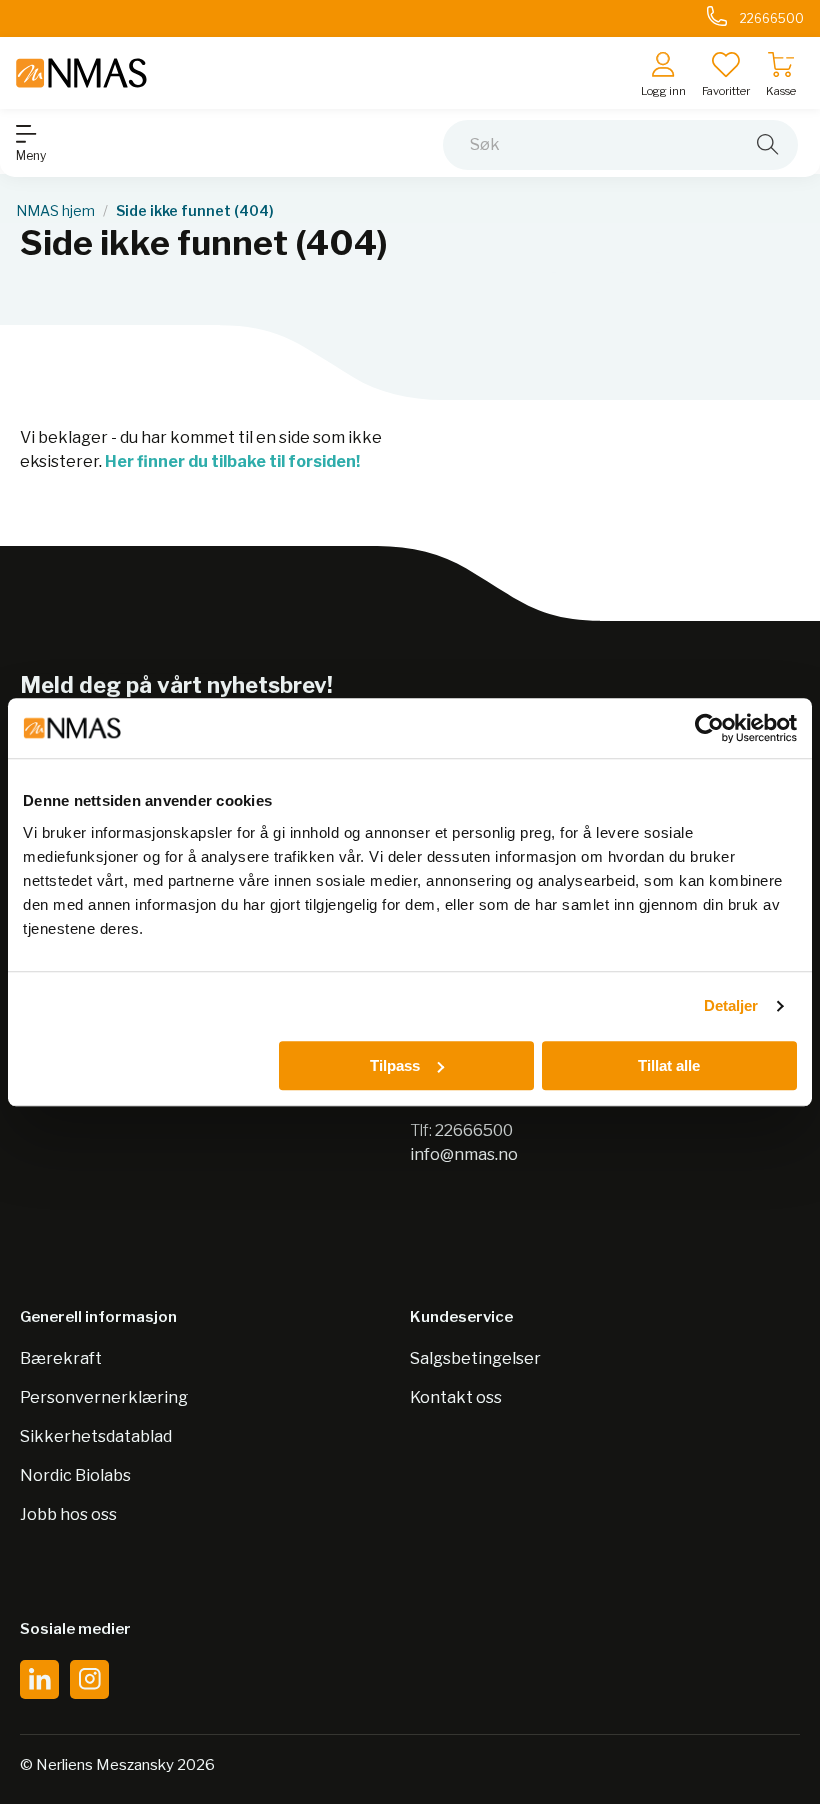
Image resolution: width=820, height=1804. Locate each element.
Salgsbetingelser (475, 1358)
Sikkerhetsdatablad (96, 1436)
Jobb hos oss (68, 1514)
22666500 (474, 1130)
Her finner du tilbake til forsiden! (232, 461)
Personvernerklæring (104, 1397)
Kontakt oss (456, 1397)
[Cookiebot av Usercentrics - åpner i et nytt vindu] (709, 728)
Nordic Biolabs (75, 1475)
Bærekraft (61, 1358)
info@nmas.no (464, 1154)
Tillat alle (669, 1065)
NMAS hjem (55, 211)
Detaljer (731, 1005)
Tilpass (395, 1065)
